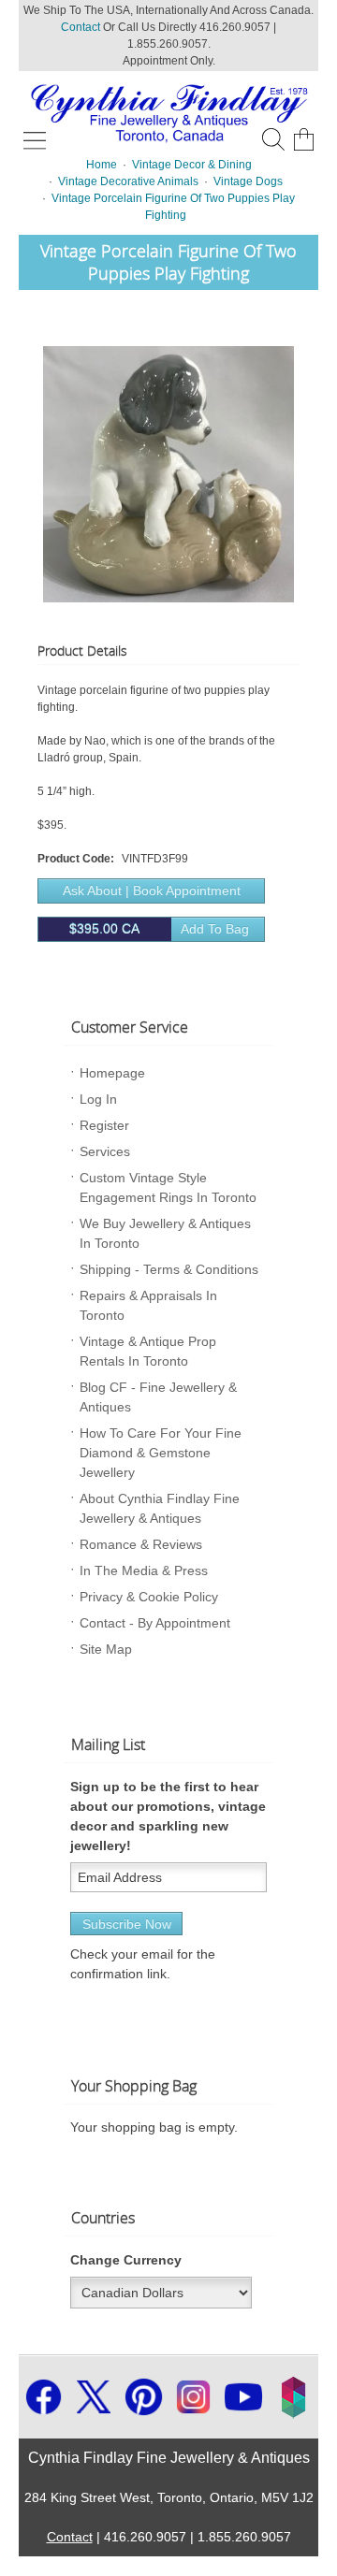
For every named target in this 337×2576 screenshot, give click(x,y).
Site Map (106, 1649)
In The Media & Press (144, 1570)
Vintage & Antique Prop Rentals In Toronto (148, 1351)
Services (105, 1151)
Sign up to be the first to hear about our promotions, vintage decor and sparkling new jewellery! (168, 1816)
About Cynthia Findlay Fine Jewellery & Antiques (160, 1508)
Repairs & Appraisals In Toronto (148, 1305)
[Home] (168, 111)
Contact (81, 27)
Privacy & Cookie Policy (149, 1597)
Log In (98, 1099)
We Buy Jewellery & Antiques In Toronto (165, 1233)
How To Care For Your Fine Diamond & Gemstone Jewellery (161, 1453)
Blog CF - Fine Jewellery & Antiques (158, 1397)
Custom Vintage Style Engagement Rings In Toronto (168, 1187)
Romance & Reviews (141, 1544)
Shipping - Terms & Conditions (169, 1269)
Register (104, 1125)
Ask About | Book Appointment (152, 890)
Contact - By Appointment (155, 1623)
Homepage (112, 1073)
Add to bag (159, 929)
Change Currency (126, 2260)
